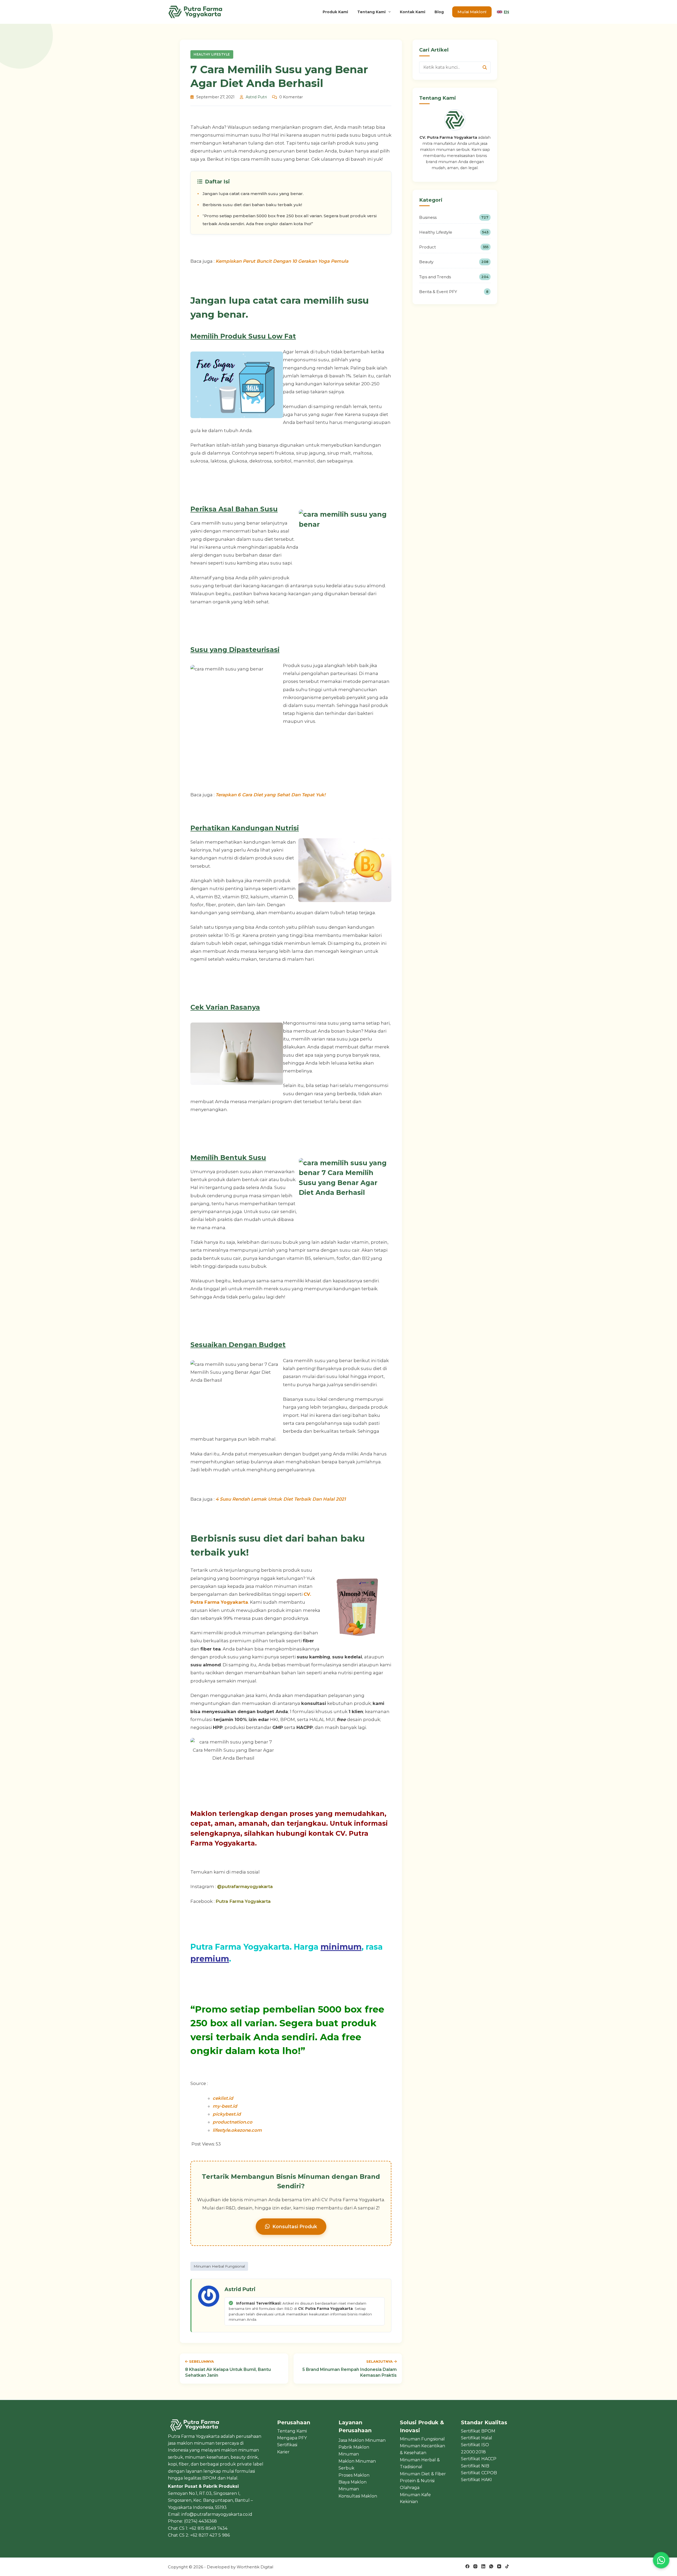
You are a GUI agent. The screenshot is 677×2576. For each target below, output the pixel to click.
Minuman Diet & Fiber (423, 2474)
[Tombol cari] (485, 67)
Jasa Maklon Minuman (362, 2440)
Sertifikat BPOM (478, 2431)
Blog (439, 12)
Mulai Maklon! (472, 12)
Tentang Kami (371, 12)
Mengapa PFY (292, 2438)
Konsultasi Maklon (358, 2496)
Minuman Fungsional (422, 2439)
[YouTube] (499, 2566)
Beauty (454, 262)
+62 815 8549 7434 (208, 2528)
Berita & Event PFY (454, 292)
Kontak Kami (413, 12)
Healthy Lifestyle (212, 54)
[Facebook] (467, 2566)
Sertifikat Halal (477, 2438)
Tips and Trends (454, 277)
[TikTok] (507, 2566)
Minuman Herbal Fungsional (219, 2266)
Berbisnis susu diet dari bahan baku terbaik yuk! (252, 205)
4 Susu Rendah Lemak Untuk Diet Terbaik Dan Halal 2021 (281, 1499)
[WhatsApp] (491, 2566)
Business (454, 217)
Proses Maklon (354, 2475)
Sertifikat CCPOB (479, 2473)
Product (454, 247)
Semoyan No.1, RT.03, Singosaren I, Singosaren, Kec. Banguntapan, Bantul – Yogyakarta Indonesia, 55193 (210, 2500)
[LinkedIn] (483, 2566)
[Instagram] (475, 2566)
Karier (283, 2452)
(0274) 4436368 (200, 2521)
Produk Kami (335, 12)
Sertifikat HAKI (476, 2480)
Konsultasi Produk (295, 2226)
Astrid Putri (256, 97)
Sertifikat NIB (475, 2466)
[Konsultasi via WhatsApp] (661, 2560)
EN (506, 12)
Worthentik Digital (255, 2567)
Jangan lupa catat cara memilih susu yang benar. (253, 194)
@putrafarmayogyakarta (245, 1886)
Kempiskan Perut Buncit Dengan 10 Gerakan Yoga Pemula (282, 261)
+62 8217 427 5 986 (210, 2535)
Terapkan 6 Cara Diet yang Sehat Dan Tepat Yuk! (271, 795)
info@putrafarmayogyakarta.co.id (217, 2514)
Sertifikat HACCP (479, 2459)
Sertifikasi (287, 2445)
